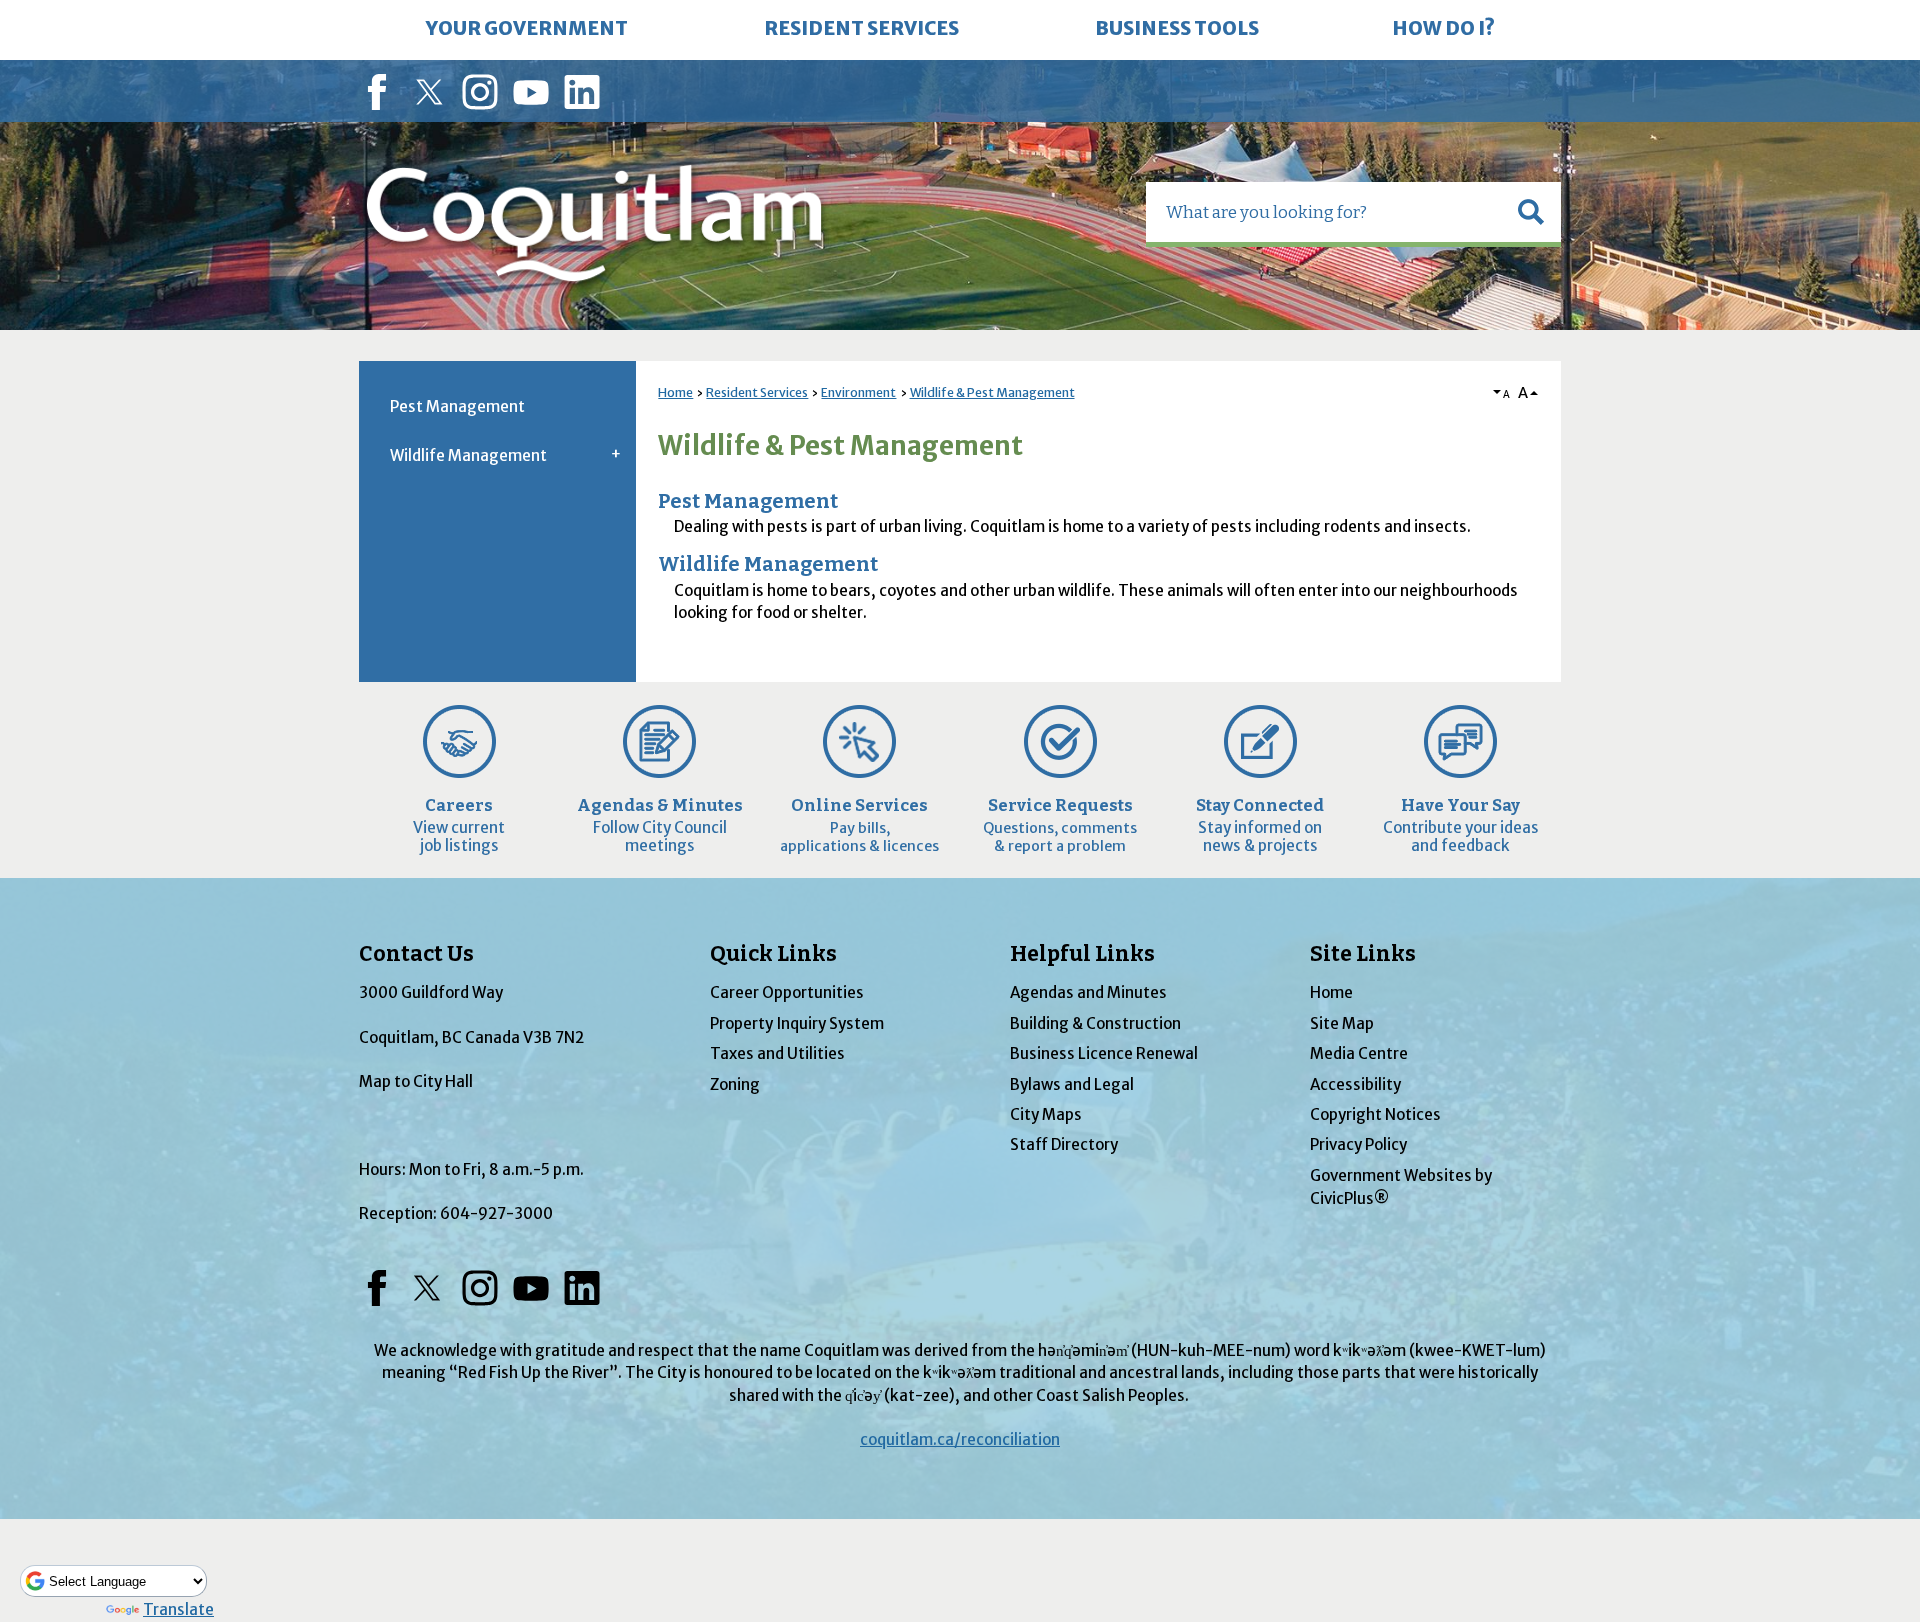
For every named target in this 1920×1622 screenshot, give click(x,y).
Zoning (735, 1084)
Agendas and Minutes (1088, 992)
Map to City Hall (416, 1081)
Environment (858, 392)
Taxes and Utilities (777, 1053)
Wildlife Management (768, 564)
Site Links (1363, 954)
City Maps (1046, 1114)
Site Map (1342, 1023)
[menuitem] (527, 30)
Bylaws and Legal (1072, 1084)
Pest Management (748, 501)
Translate (178, 1609)
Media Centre (1359, 1053)
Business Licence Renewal (1104, 1053)
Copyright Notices (1375, 1114)
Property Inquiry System (797, 1023)
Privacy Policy (1358, 1144)
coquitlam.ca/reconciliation (960, 1439)
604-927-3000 (496, 1213)
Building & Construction (1095, 1023)
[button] (1531, 212)
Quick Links (773, 954)
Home (675, 392)
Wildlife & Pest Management (992, 392)
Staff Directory (1064, 1144)
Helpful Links (1082, 954)
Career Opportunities (787, 992)
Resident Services (757, 392)
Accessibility (1355, 1084)
